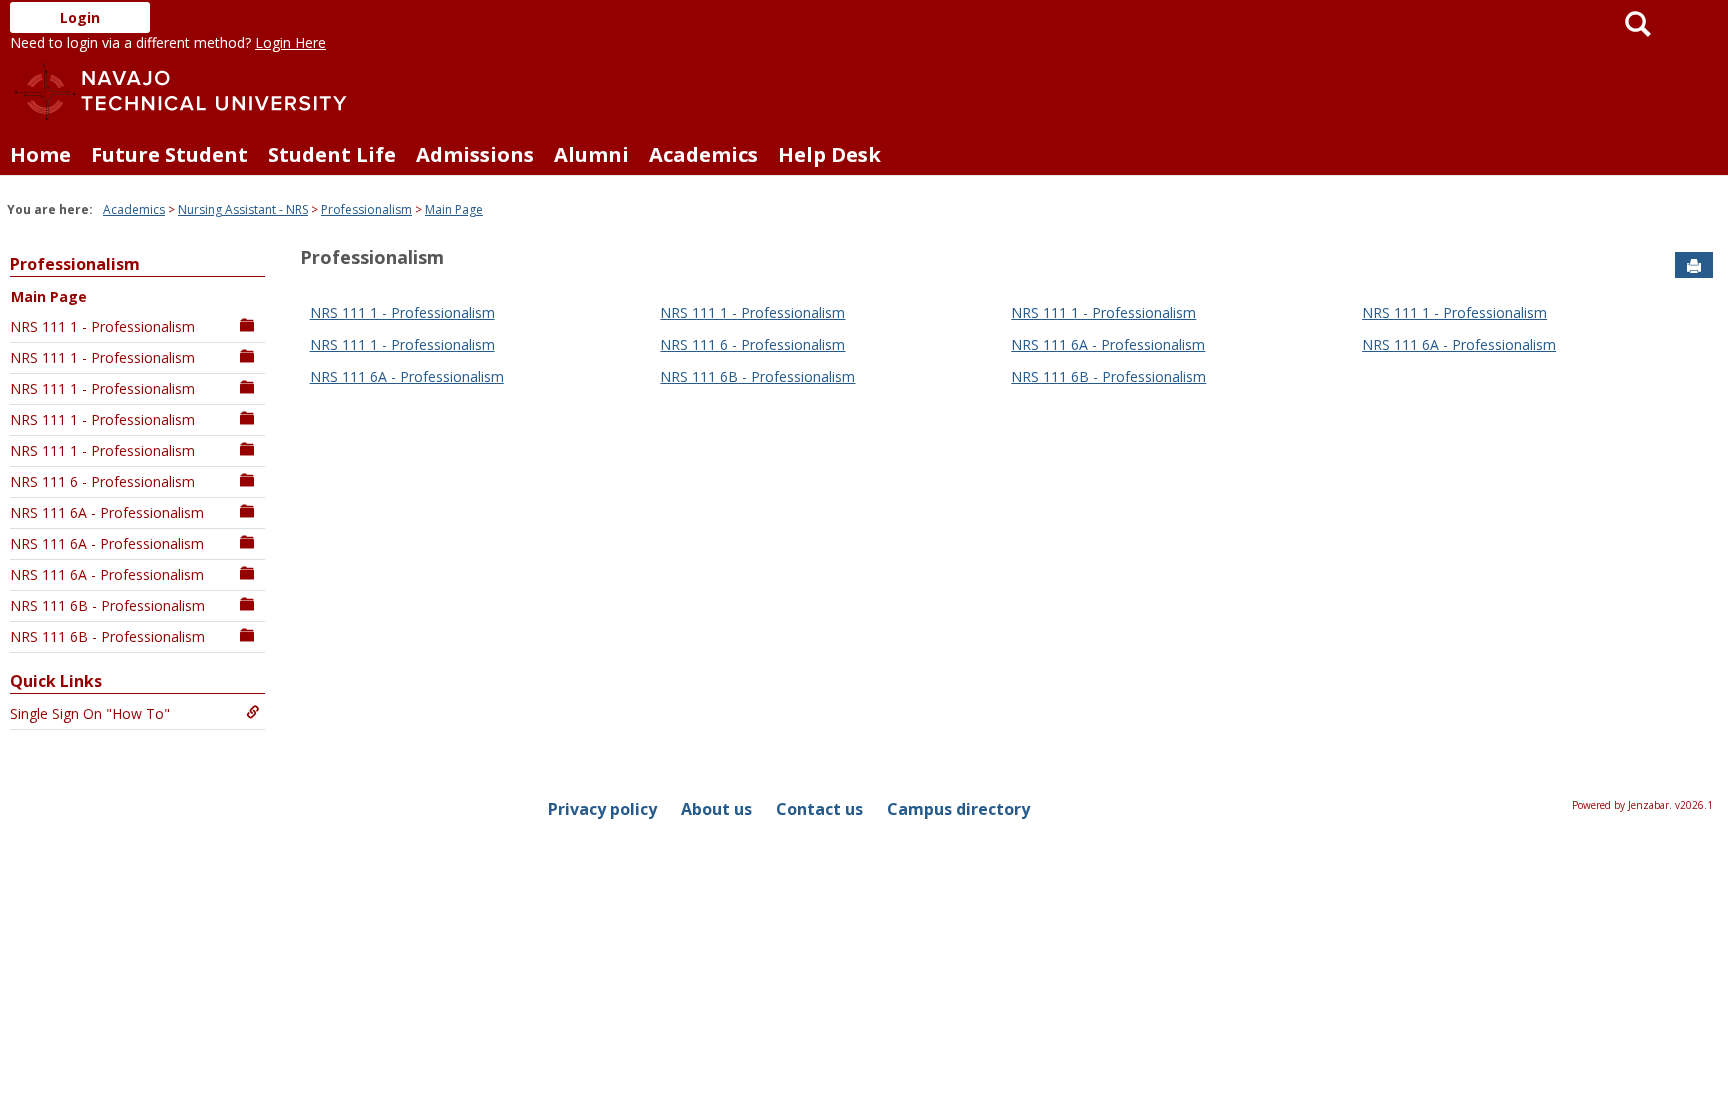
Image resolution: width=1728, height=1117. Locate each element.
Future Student (169, 154)
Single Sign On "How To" (90, 713)
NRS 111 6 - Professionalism (102, 481)
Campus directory (958, 809)
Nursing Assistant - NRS (243, 209)
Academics (703, 154)
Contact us (819, 809)
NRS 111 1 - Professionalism (102, 326)
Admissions (475, 154)
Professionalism (366, 209)
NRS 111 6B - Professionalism (107, 605)
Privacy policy (602, 809)
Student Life (332, 154)
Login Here (290, 42)
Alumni (591, 154)
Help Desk (829, 154)
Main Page (454, 209)
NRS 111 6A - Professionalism (107, 512)
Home (40, 154)
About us (716, 809)
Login (80, 17)
